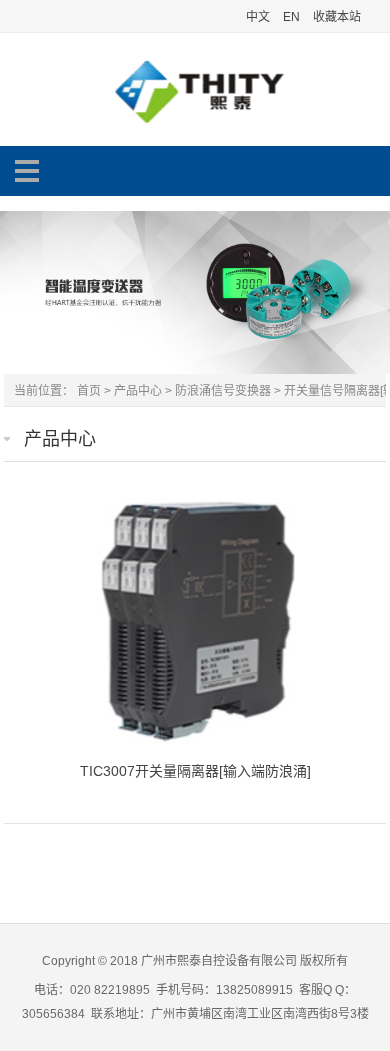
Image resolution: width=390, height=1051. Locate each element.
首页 (89, 391)
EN (291, 17)
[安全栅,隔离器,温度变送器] (195, 123)
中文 (258, 17)
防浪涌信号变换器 (223, 391)
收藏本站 (337, 17)
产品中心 (138, 391)
